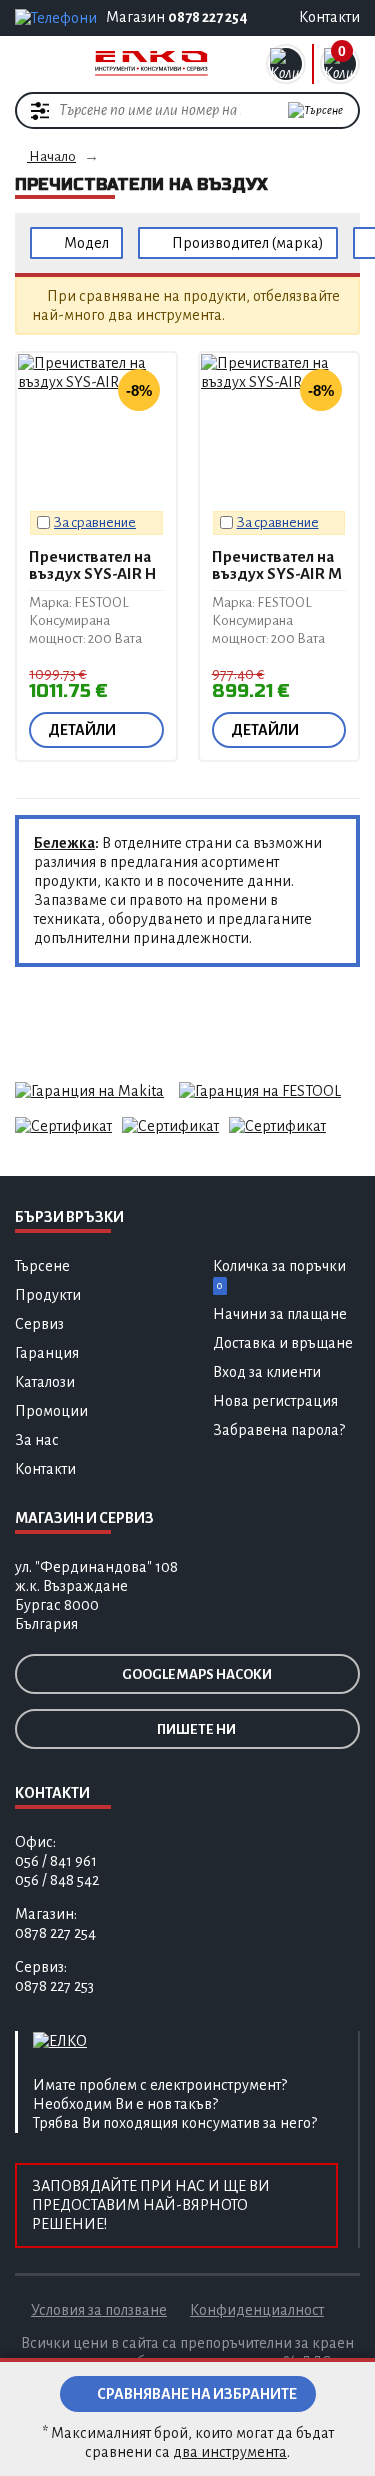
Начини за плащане (280, 1314)
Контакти (45, 1469)
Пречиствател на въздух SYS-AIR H (92, 565)
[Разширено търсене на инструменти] (40, 110)
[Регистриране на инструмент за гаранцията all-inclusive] (260, 1090)
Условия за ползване (99, 2310)
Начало (51, 156)
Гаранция (47, 1353)
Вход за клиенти (267, 1372)
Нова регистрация (275, 1401)
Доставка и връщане (283, 1343)
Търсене (42, 1266)
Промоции (51, 1411)
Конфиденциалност (257, 2310)
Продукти (48, 1295)
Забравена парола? (279, 1430)
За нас (37, 1440)
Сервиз (39, 1324)
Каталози (45, 1382)
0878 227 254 (208, 17)
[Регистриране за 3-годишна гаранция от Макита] (89, 1090)
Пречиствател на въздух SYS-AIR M (277, 565)
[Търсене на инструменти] (315, 110)
